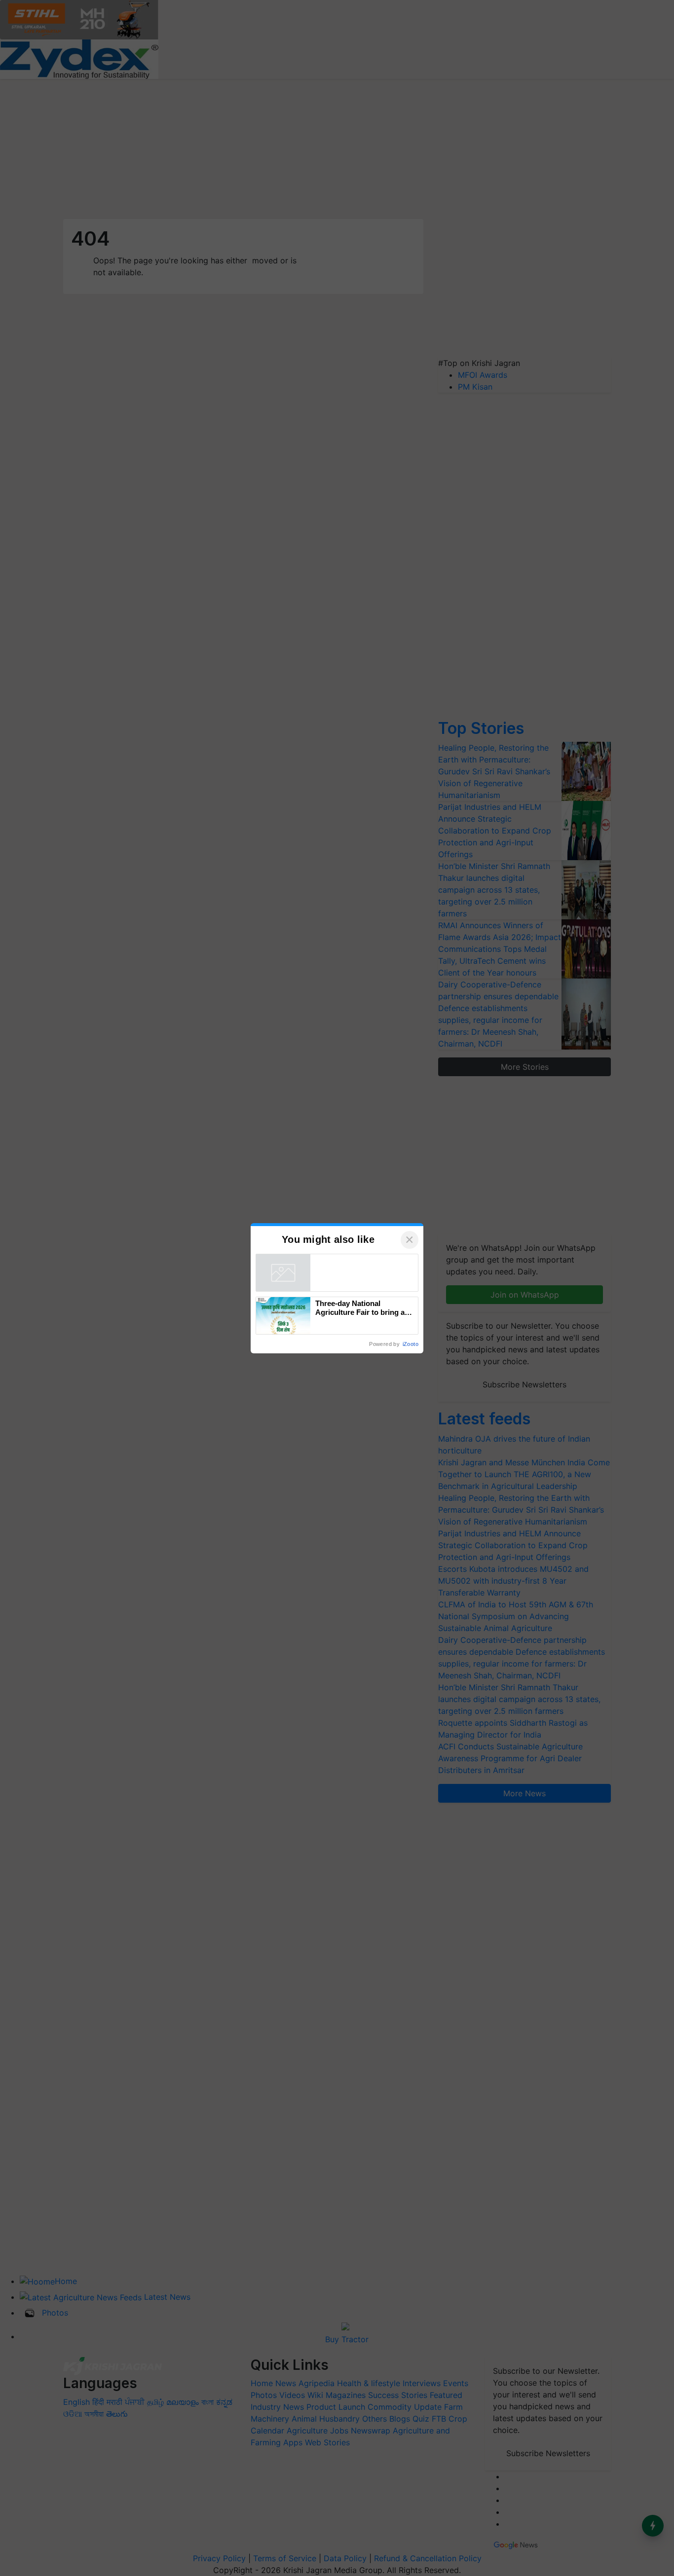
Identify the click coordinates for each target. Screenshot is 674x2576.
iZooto (411, 1344)
